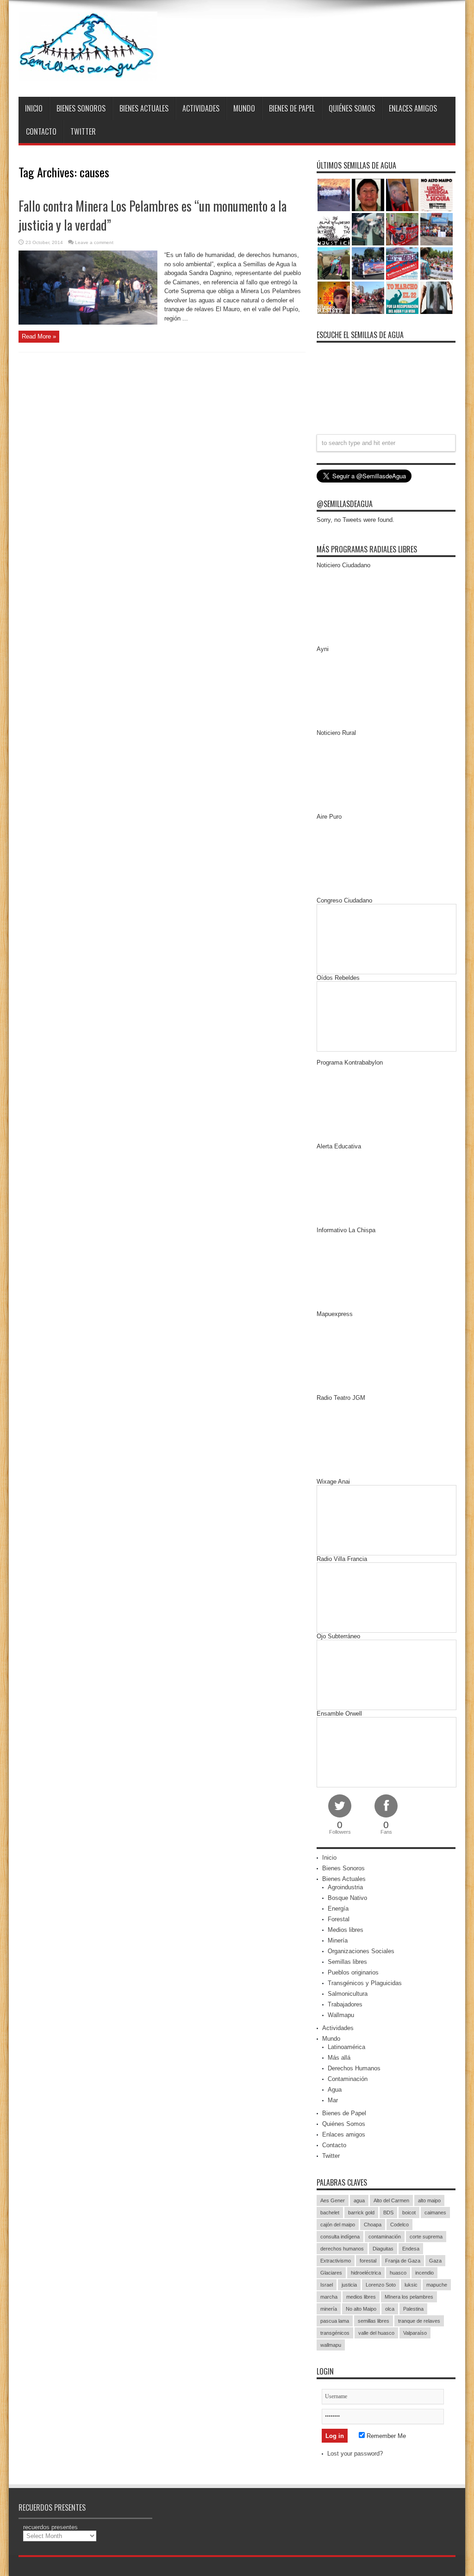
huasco (398, 2273)
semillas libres (374, 2321)
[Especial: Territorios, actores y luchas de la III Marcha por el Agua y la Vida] (368, 298)
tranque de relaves (419, 2321)
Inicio (34, 108)
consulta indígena (340, 2237)
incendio (424, 2273)
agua (359, 2200)
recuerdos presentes (50, 2527)
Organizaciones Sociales (361, 1951)
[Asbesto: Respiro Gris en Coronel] (334, 229)
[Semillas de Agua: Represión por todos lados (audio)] (368, 195)
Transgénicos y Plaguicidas (365, 1983)
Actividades (201, 108)
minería (329, 2309)
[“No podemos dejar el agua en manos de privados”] (402, 298)
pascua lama (335, 2321)
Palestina (413, 2309)
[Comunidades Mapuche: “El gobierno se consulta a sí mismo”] (368, 229)
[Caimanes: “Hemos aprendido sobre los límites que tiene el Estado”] (334, 263)
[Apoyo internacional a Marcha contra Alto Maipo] (402, 195)
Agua (335, 2090)
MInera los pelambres (409, 2297)
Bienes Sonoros (81, 108)
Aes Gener (333, 2200)
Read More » (39, 336)
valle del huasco (376, 2333)
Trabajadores (345, 2004)
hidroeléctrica (366, 2273)
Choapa (373, 2225)
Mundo (244, 108)
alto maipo (429, 2200)
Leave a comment (94, 242)
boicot (409, 2212)
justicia (349, 2285)
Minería (338, 1940)
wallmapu (331, 2345)
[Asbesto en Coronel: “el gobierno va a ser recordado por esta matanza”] (437, 298)
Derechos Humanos (354, 2068)
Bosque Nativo (347, 1898)
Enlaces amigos (413, 108)
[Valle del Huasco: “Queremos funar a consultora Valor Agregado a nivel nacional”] (402, 229)
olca (390, 2309)
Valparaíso (415, 2333)
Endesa (411, 2249)
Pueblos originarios (353, 1972)
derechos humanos (342, 2249)
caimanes (435, 2212)
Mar (333, 2100)
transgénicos (335, 2333)
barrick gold (361, 2212)
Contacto (41, 132)
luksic (411, 2285)
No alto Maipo (361, 2309)
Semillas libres (347, 1962)
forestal (368, 2261)
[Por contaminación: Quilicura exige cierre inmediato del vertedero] (402, 263)
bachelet (330, 2212)
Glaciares (331, 2273)
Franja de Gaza (403, 2261)
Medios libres (346, 1930)
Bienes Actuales (144, 108)
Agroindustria (345, 1887)
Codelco (399, 2225)
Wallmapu (341, 2015)
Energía (338, 1908)
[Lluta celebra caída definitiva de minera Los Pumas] (368, 263)
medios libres (361, 2297)
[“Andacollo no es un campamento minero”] (334, 195)
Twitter (83, 132)
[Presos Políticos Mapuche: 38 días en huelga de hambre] (334, 298)
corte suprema (426, 2237)
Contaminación (348, 2079)
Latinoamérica (346, 2047)
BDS (388, 2212)
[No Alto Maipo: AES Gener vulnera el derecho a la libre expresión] (437, 195)
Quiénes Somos (352, 108)
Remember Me (385, 2436)
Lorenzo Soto (381, 2285)
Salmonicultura (348, 1994)
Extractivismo (336, 2261)
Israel (327, 2285)
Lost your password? (355, 2454)
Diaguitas (383, 2249)
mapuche (437, 2285)
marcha (329, 2297)
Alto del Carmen (391, 2200)
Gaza (435, 2261)
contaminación (385, 2237)
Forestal (339, 1919)
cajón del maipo (338, 2225)
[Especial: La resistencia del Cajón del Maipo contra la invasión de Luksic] (437, 263)
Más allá (339, 2058)
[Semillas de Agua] (88, 74)
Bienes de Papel (292, 108)
